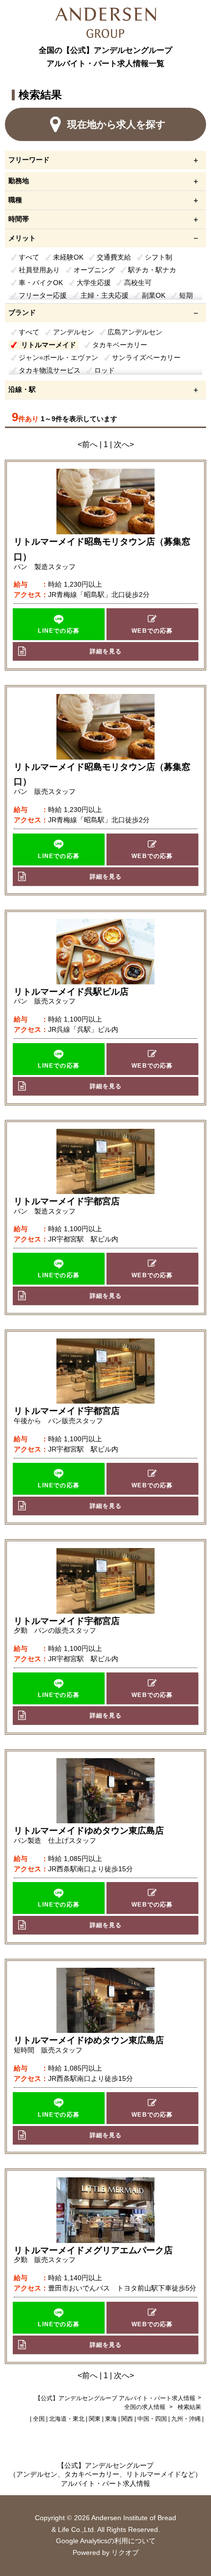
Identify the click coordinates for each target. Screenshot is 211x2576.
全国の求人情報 (145, 2407)
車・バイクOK (41, 283)
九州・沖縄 (186, 2419)
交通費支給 (114, 257)
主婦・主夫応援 (105, 295)
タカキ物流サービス (50, 370)
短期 (186, 295)
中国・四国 (152, 2419)
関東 (95, 2419)
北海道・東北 (67, 2419)
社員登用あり (39, 270)
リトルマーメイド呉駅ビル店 (71, 992)
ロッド (105, 370)
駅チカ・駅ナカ (152, 270)
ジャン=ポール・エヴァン (58, 358)
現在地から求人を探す (116, 124)
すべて (29, 257)
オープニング (94, 270)
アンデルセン (74, 332)
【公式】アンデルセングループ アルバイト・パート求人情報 (115, 2398)
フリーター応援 (43, 295)
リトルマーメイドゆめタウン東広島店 (89, 1831)
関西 (127, 2419)
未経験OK (68, 257)
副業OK (154, 295)
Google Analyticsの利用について (106, 2541)
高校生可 (138, 283)
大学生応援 (94, 283)
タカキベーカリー (120, 345)
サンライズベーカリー (146, 358)
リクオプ (125, 2552)
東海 (111, 2419)
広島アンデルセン (135, 332)
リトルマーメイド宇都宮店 (67, 1201)
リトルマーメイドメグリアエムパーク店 (93, 2250)
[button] (59, 624)
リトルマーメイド (49, 345)
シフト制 (158, 257)
